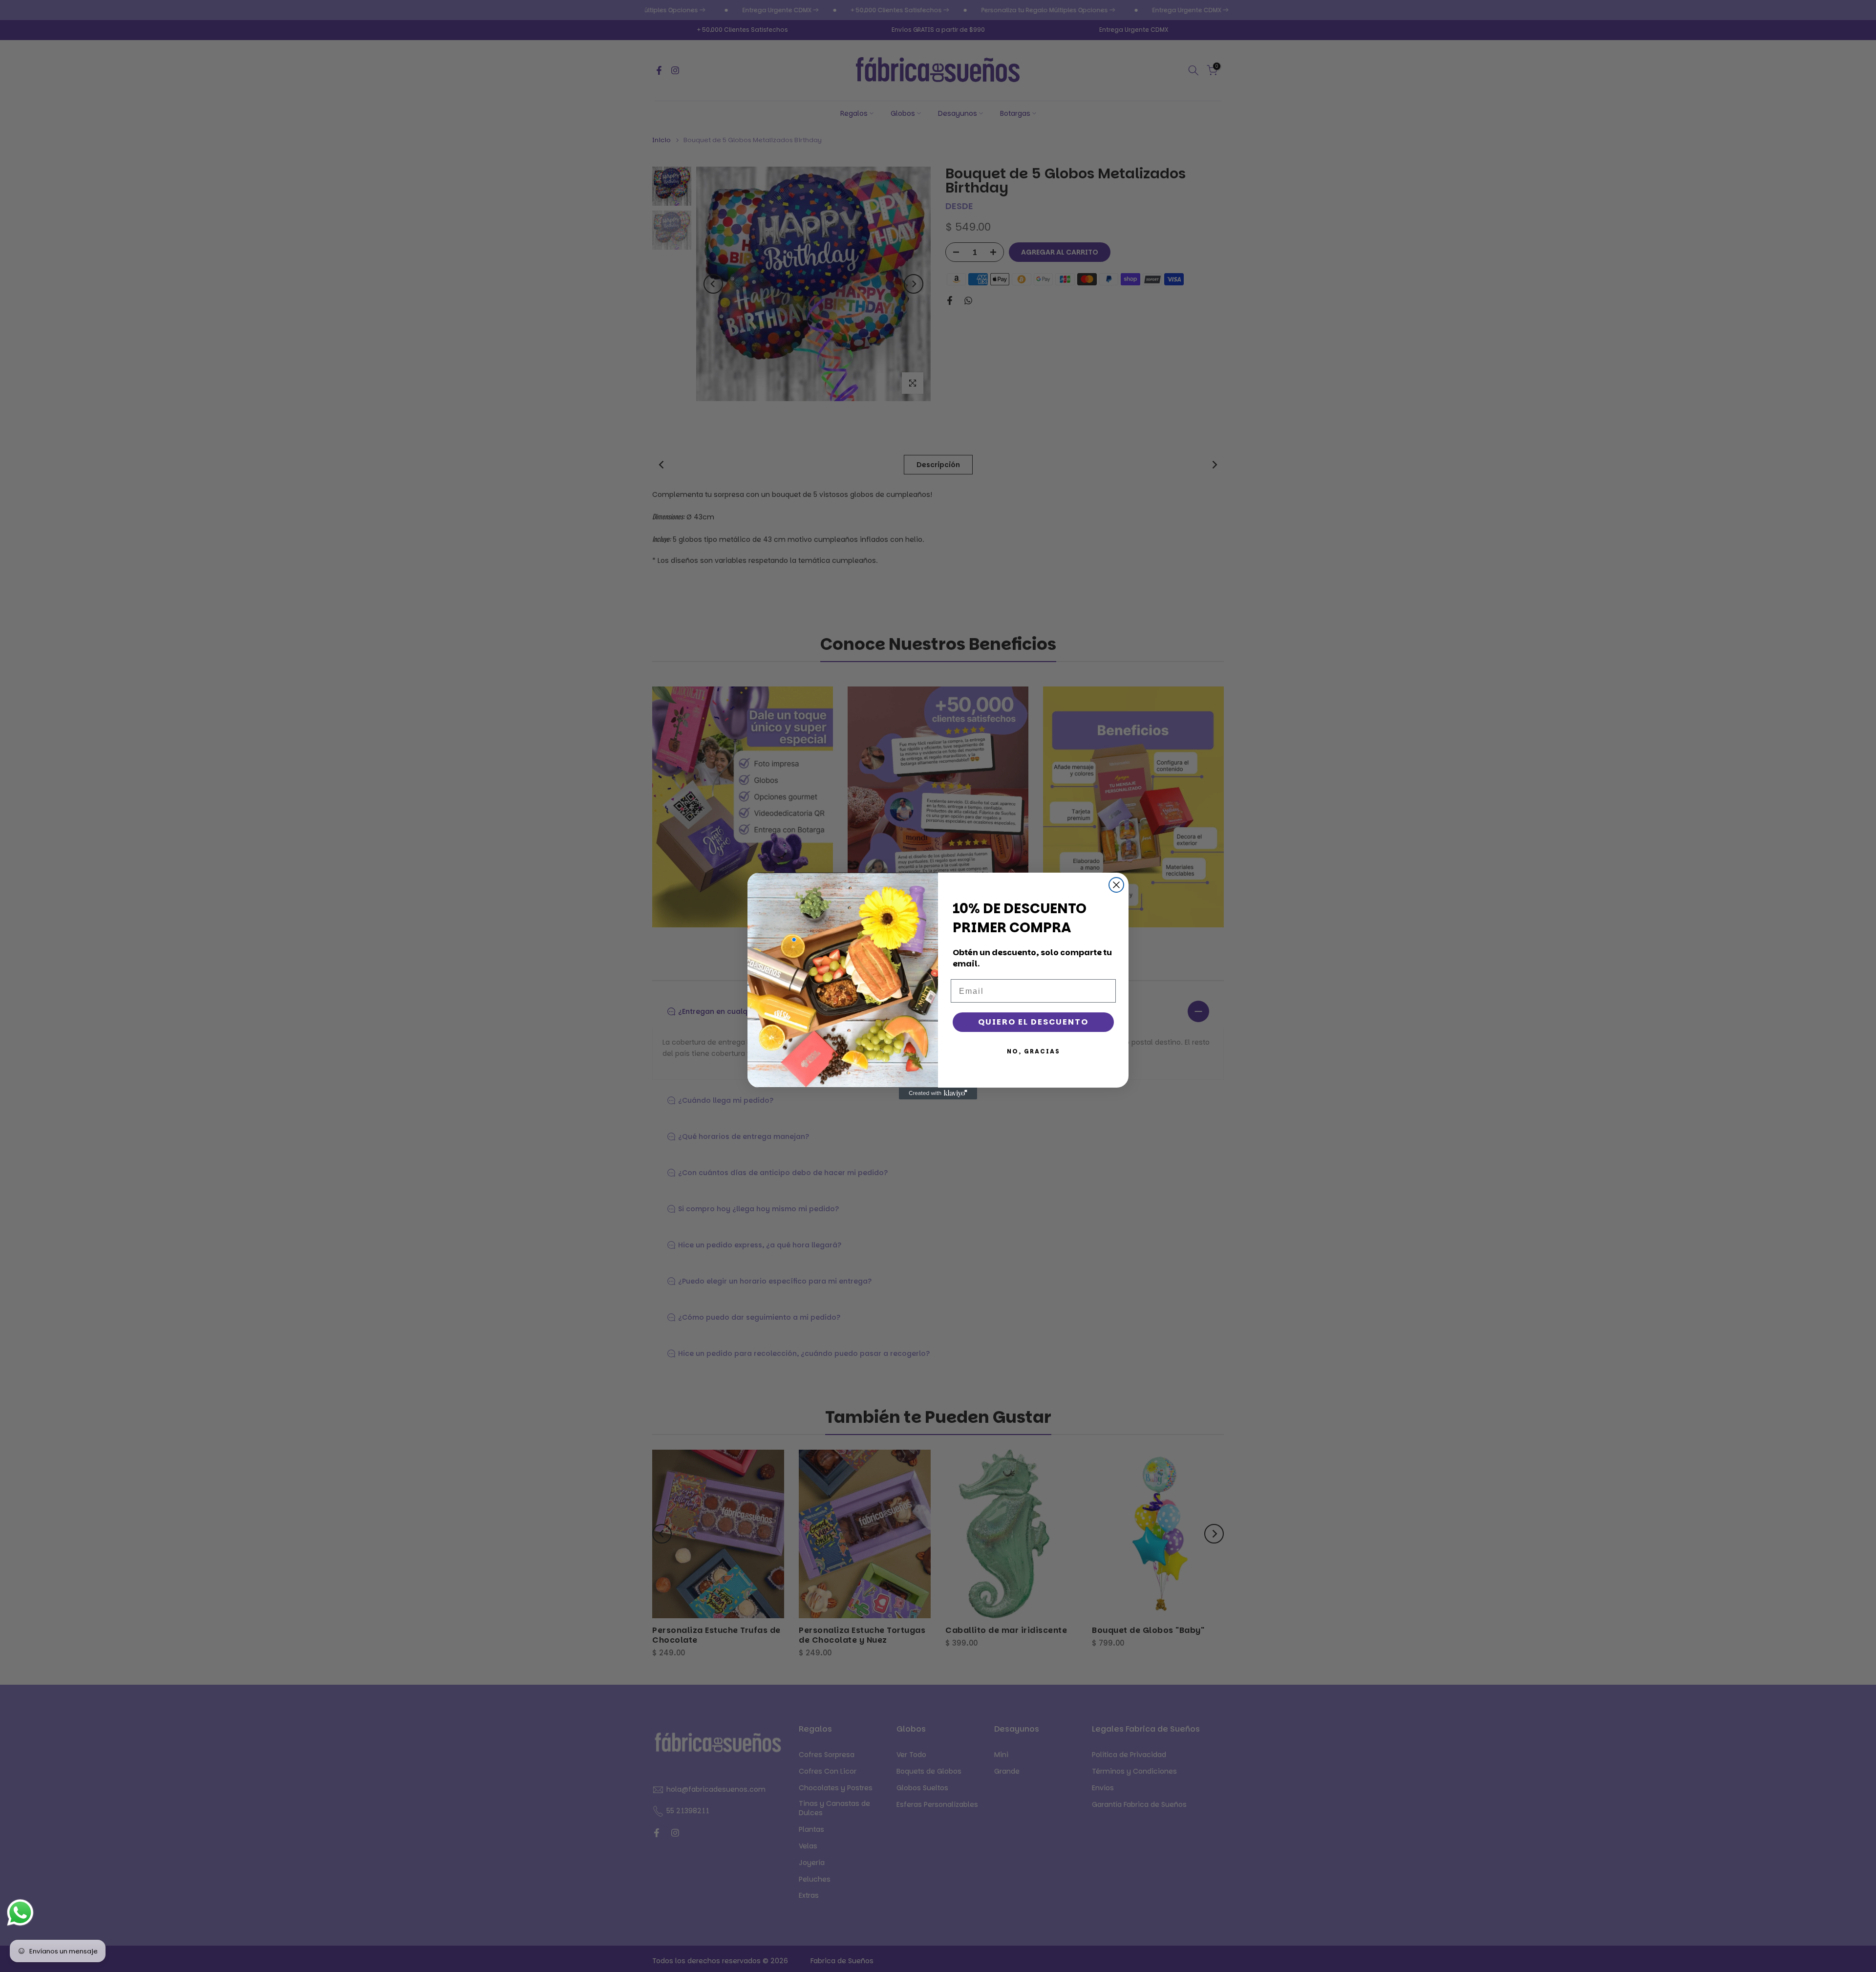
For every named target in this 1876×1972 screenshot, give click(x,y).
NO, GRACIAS (1034, 1051)
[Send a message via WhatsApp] (20, 1913)
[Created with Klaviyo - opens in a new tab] (938, 1093)
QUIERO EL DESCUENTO (1033, 1022)
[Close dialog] (1116, 885)
